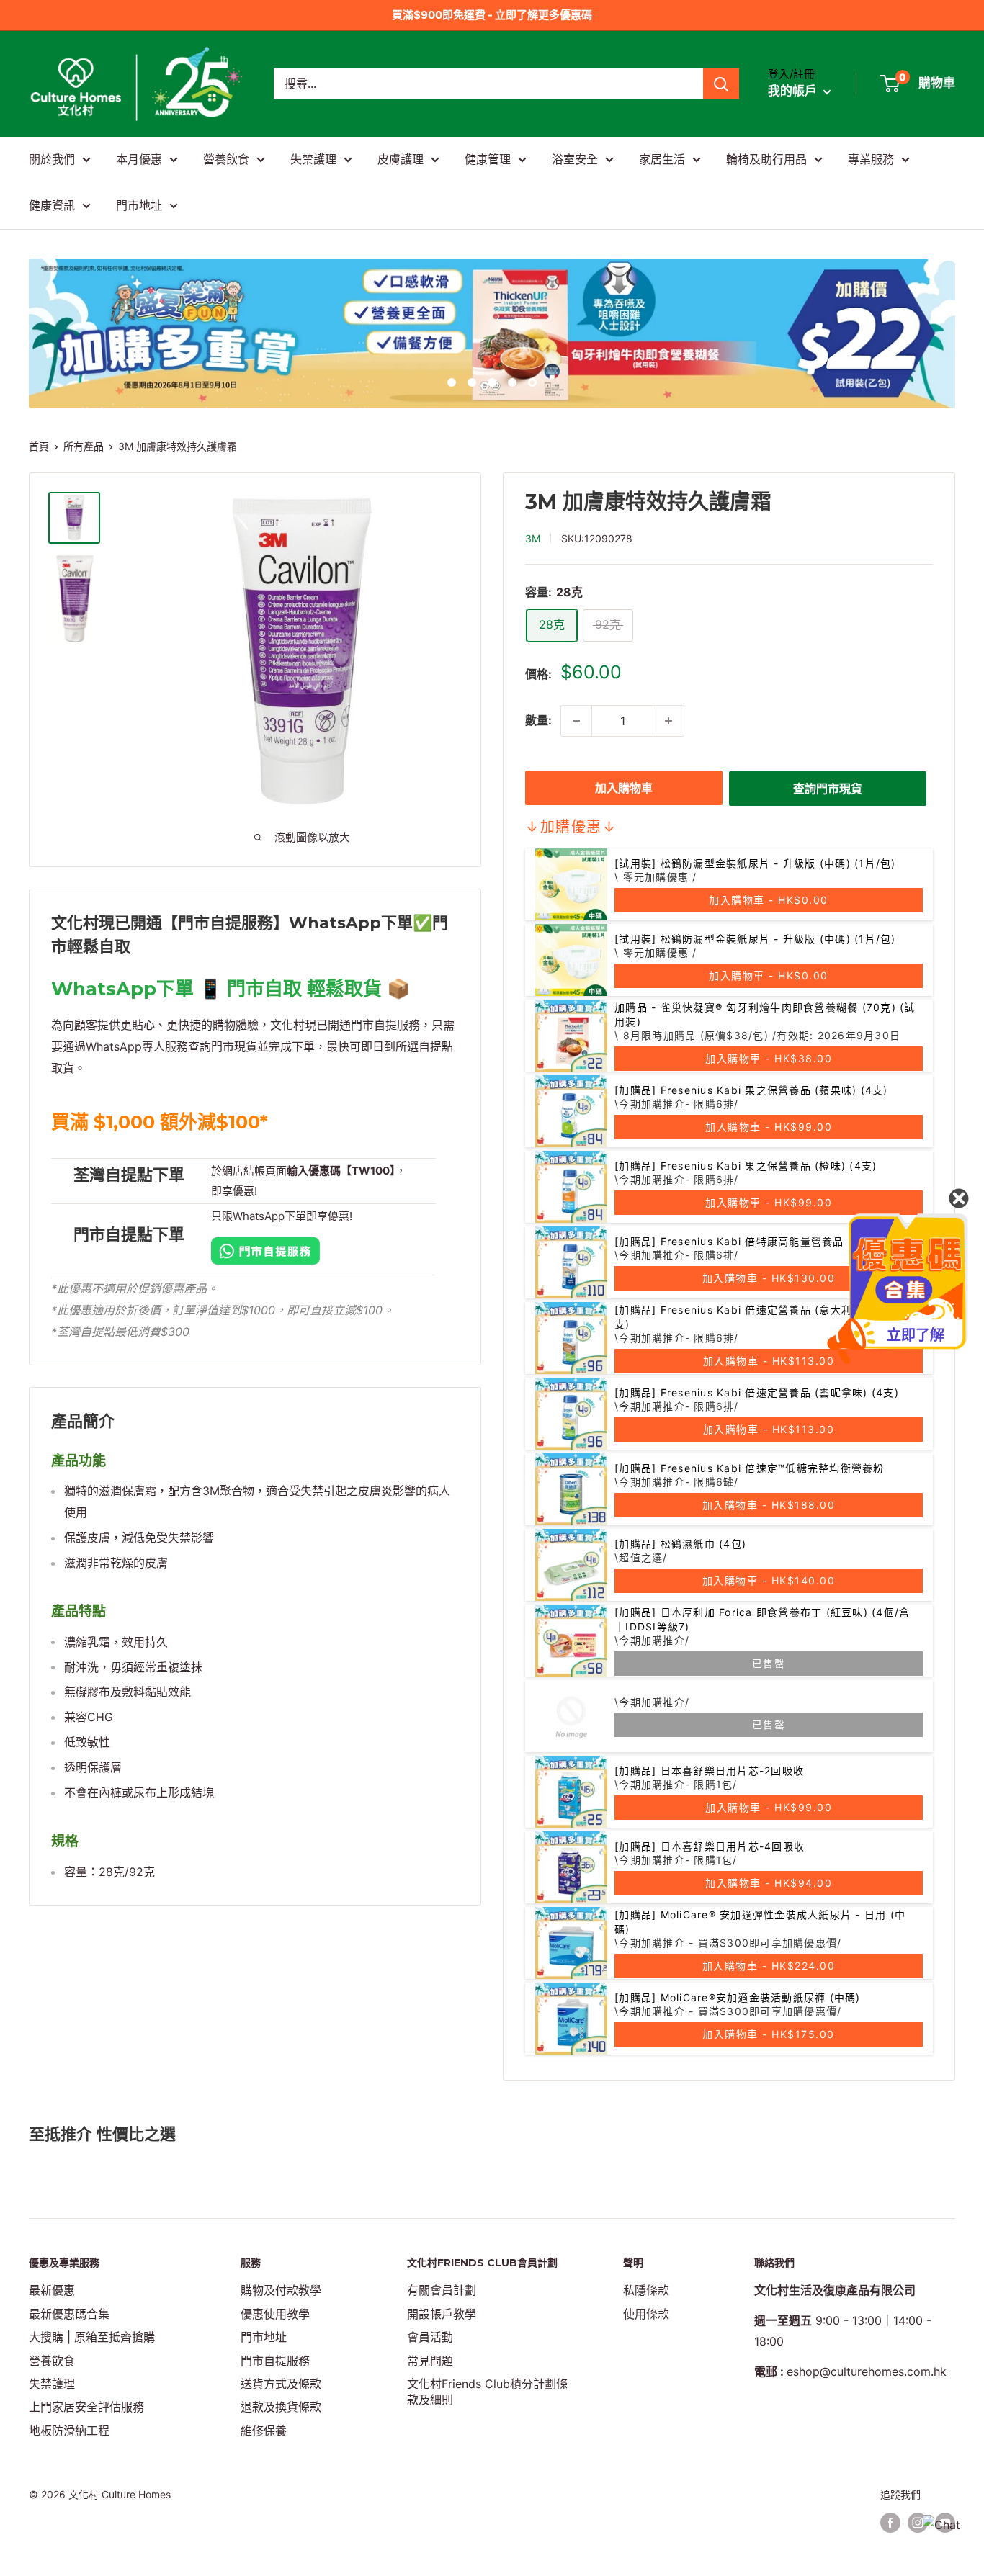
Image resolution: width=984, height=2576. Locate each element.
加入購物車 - (769, 900)
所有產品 (84, 446)
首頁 (39, 446)
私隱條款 (646, 2290)
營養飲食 (226, 159)
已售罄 (769, 1663)
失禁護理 (313, 159)
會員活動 (430, 2337)
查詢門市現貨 (828, 789)
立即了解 (916, 1335)
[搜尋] (721, 84)
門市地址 (139, 205)
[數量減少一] (576, 721)
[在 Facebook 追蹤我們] (890, 2523)
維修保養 (264, 2431)
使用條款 (646, 2314)
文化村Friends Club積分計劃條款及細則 (487, 2392)
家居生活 (662, 159)
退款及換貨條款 (281, 2407)
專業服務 (871, 159)
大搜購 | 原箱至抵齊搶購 (92, 2337)
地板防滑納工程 (69, 2431)
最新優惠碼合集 (69, 2314)
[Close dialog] (959, 1198)
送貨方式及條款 (281, 2384)
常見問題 (430, 2361)
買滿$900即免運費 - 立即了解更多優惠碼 (492, 15)
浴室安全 (575, 159)
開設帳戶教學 (442, 2314)
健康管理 (488, 159)
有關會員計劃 (442, 2290)
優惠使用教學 (275, 2314)
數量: (538, 720)
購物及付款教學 (281, 2290)
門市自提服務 (275, 2361)
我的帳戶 (794, 91)
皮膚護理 (401, 159)
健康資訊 (52, 205)
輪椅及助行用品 (766, 159)
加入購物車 (624, 788)
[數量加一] (668, 721)
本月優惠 (139, 159)
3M (533, 538)
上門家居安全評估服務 (86, 2407)
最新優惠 (52, 2290)
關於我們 (52, 159)
